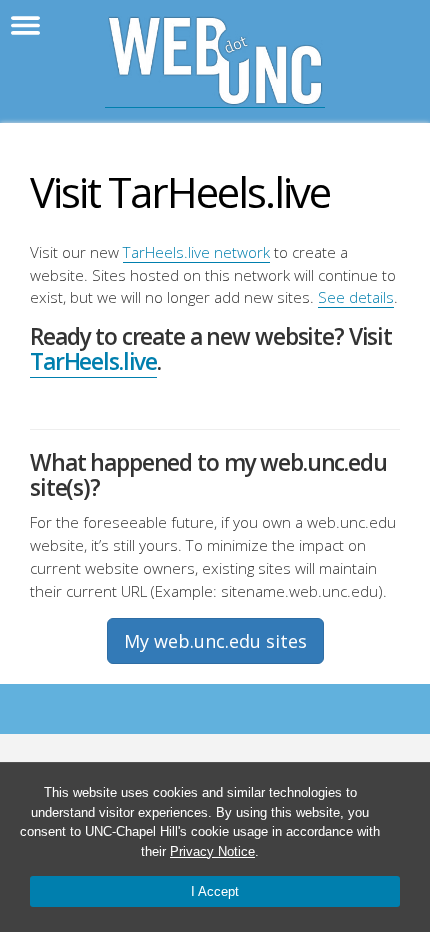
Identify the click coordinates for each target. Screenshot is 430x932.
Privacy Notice (212, 851)
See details (356, 297)
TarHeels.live (93, 361)
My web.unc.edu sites (215, 641)
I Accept (215, 891)
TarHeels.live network (196, 252)
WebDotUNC (215, 61)
